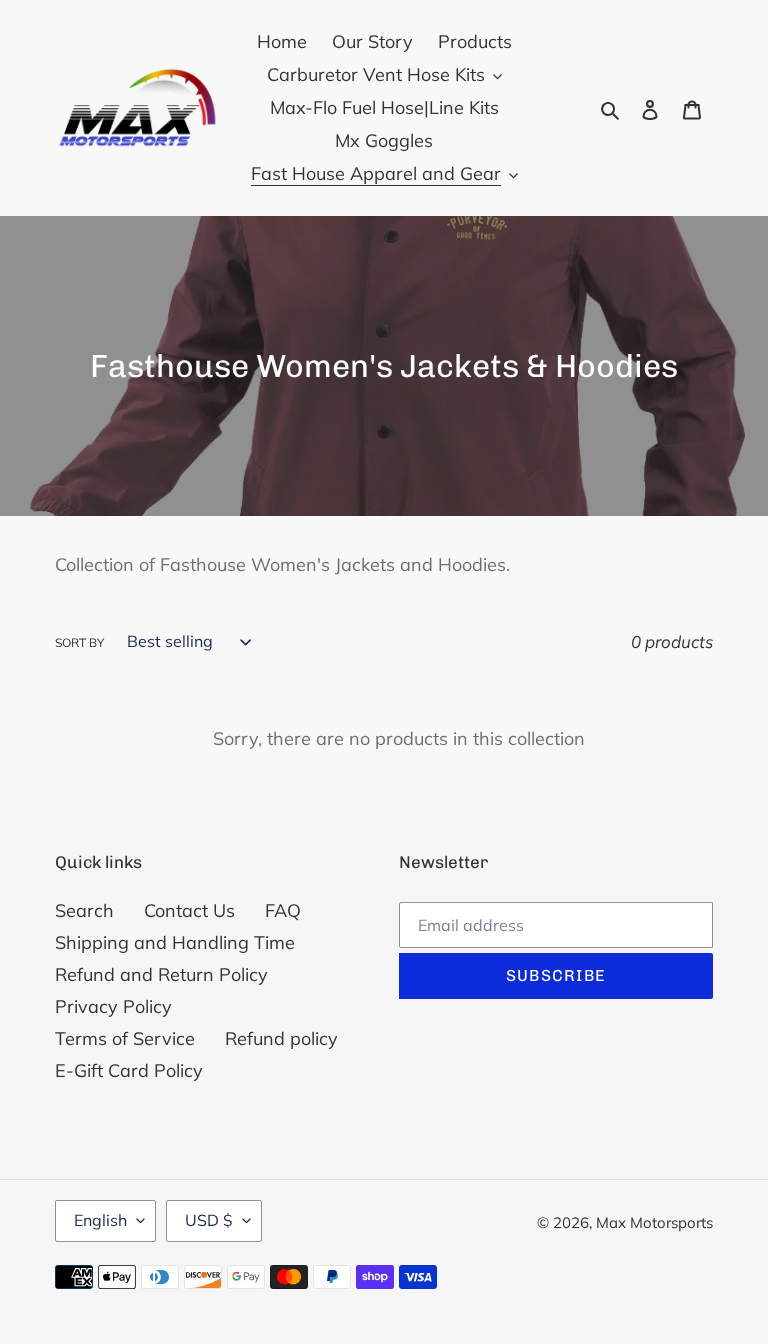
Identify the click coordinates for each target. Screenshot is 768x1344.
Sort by (79, 642)
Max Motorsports (654, 1222)
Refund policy (281, 1038)
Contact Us (189, 910)
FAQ (283, 910)
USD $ (209, 1220)
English (100, 1220)
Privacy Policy (113, 1006)
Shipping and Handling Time (175, 942)
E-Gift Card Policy (129, 1070)
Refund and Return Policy (161, 974)
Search (84, 910)
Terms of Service (125, 1038)
